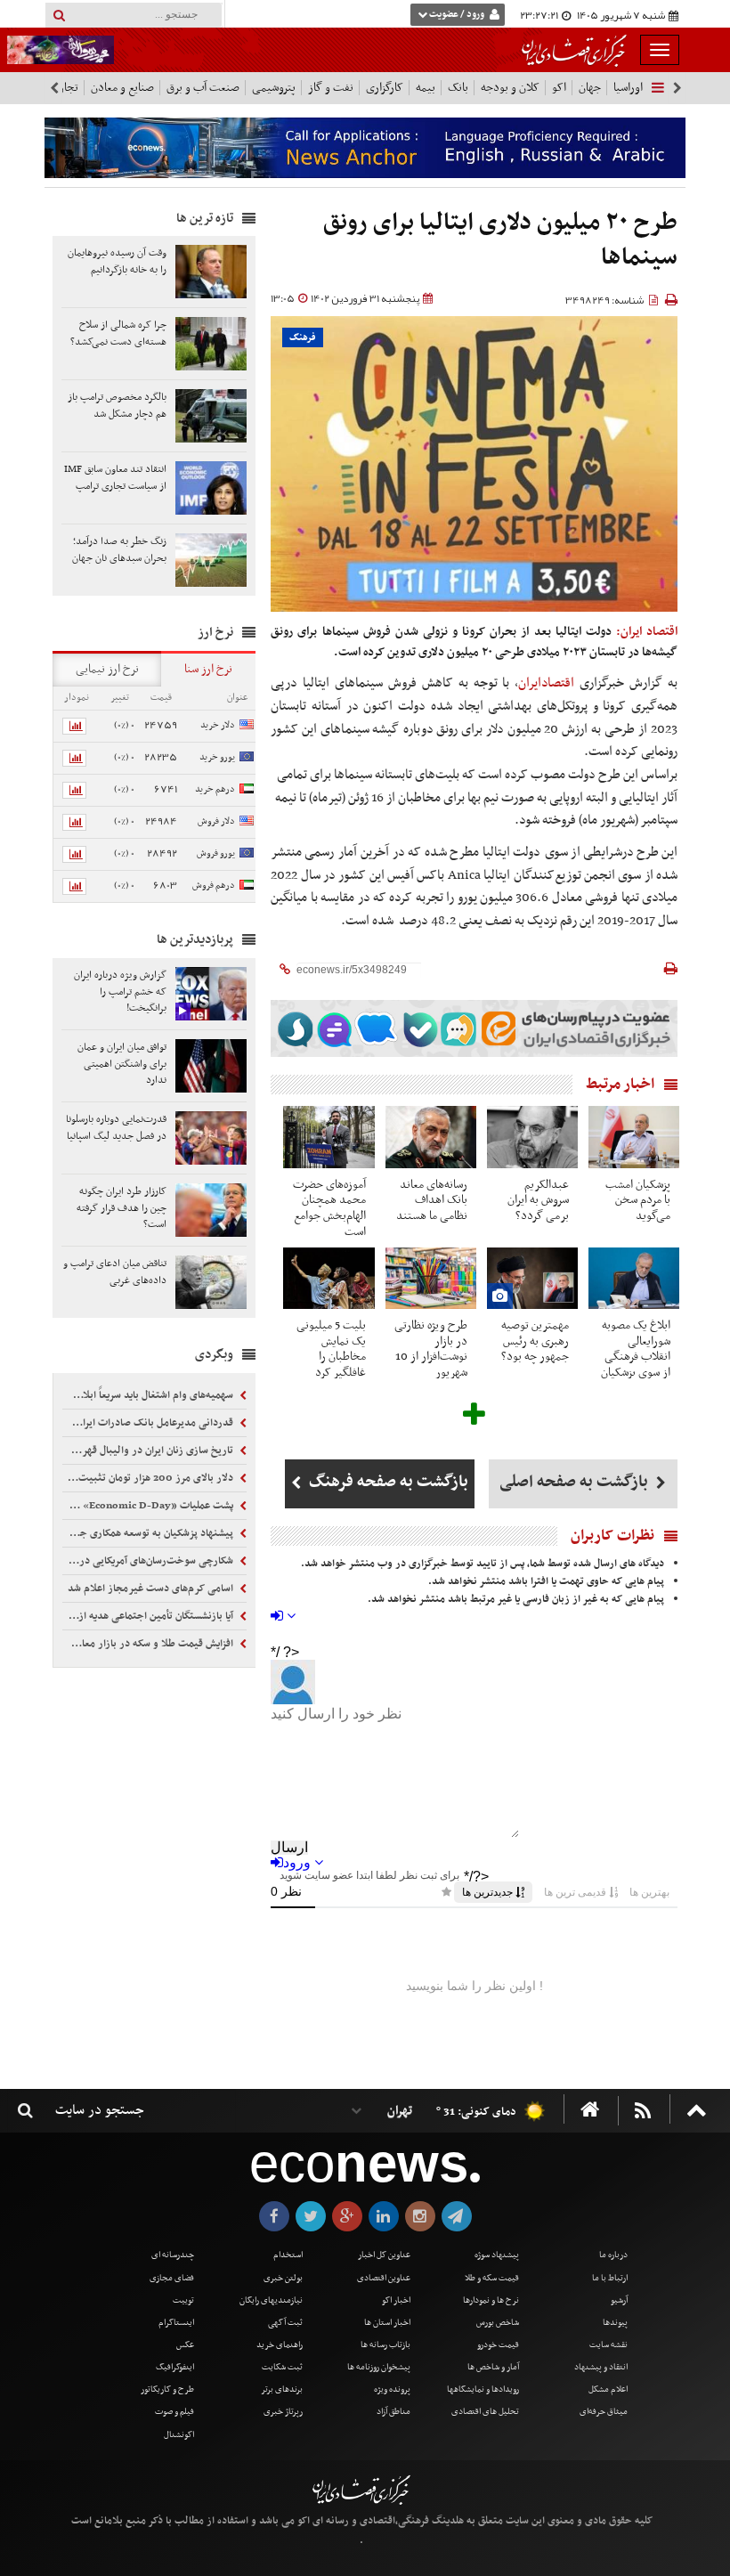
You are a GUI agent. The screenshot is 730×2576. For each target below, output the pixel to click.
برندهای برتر (282, 2389)
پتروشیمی (274, 88)
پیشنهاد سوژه (497, 2255)
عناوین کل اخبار (384, 2255)
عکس (185, 2345)
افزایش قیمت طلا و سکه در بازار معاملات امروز (149, 1644)
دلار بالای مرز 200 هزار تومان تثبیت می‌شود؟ (149, 1478)
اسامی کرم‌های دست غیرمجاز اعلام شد (152, 1589)
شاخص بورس (498, 2323)
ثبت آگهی (285, 2323)
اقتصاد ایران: (647, 632)
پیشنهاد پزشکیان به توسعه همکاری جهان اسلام (149, 1533)
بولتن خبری (283, 2278)
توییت (183, 2300)
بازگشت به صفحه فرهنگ (387, 1482)
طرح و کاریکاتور (167, 2389)
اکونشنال (179, 2435)
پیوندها (615, 2323)
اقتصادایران (546, 683)
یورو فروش (216, 853)
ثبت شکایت (282, 2367)
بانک (458, 88)
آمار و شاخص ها (493, 2367)
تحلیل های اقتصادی (485, 2412)
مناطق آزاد (393, 2412)
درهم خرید (215, 789)
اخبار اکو (396, 2300)
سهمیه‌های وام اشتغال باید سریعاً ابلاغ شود (149, 1395)
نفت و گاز (331, 88)
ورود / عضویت (457, 15)
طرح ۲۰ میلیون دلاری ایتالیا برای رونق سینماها (500, 241)
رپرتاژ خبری (283, 2412)
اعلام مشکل (608, 2389)
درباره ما (613, 2255)
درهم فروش (214, 886)
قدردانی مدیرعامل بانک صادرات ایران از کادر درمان (149, 1423)
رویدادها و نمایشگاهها (483, 2389)
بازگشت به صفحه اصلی (576, 1482)
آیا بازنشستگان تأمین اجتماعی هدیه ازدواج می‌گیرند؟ (149, 1616)
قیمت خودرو (498, 2345)
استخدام (288, 2255)
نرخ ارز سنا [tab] (208, 669)
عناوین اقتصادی (384, 2278)
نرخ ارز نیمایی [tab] (107, 669)
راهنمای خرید (280, 2345)
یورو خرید (217, 757)
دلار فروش (216, 821)
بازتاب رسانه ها (385, 2345)
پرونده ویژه (392, 2389)
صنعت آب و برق (203, 88)
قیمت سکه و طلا (492, 2278)
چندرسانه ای (173, 2255)
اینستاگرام (176, 2323)
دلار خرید (218, 725)
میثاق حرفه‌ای (604, 2412)
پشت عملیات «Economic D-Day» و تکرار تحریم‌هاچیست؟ (149, 1506)
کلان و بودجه (510, 88)
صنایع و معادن (122, 88)
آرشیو (619, 2300)
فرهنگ (303, 338)
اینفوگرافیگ (175, 2367)
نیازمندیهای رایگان (271, 2300)
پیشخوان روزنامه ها (379, 2367)
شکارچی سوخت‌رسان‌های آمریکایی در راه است (149, 1561)
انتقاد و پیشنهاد (601, 2367)
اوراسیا (628, 88)
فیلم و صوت (174, 2412)
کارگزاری (385, 88)
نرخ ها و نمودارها (491, 2300)
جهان (590, 88)
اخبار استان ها (387, 2323)
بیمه (426, 88)
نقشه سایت (608, 2345)
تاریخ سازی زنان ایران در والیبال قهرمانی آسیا (149, 1451)
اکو (559, 88)
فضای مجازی (172, 2278)
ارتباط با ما (610, 2278)
